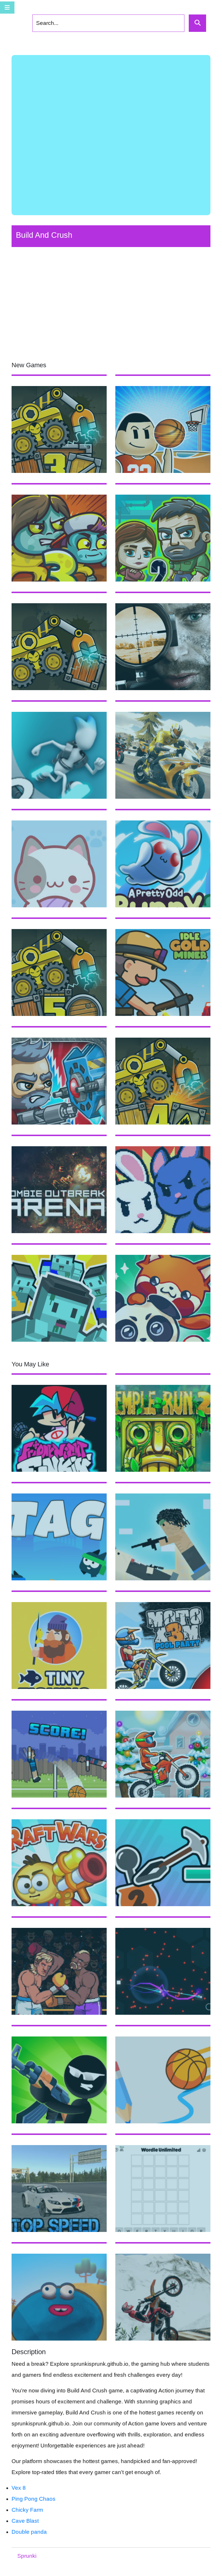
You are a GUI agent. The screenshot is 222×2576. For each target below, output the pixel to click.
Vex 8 (19, 2488)
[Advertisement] (111, 135)
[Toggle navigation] (7, 8)
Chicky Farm (27, 2510)
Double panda (29, 2532)
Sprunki (27, 2556)
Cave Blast (25, 2521)
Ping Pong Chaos (34, 2499)
